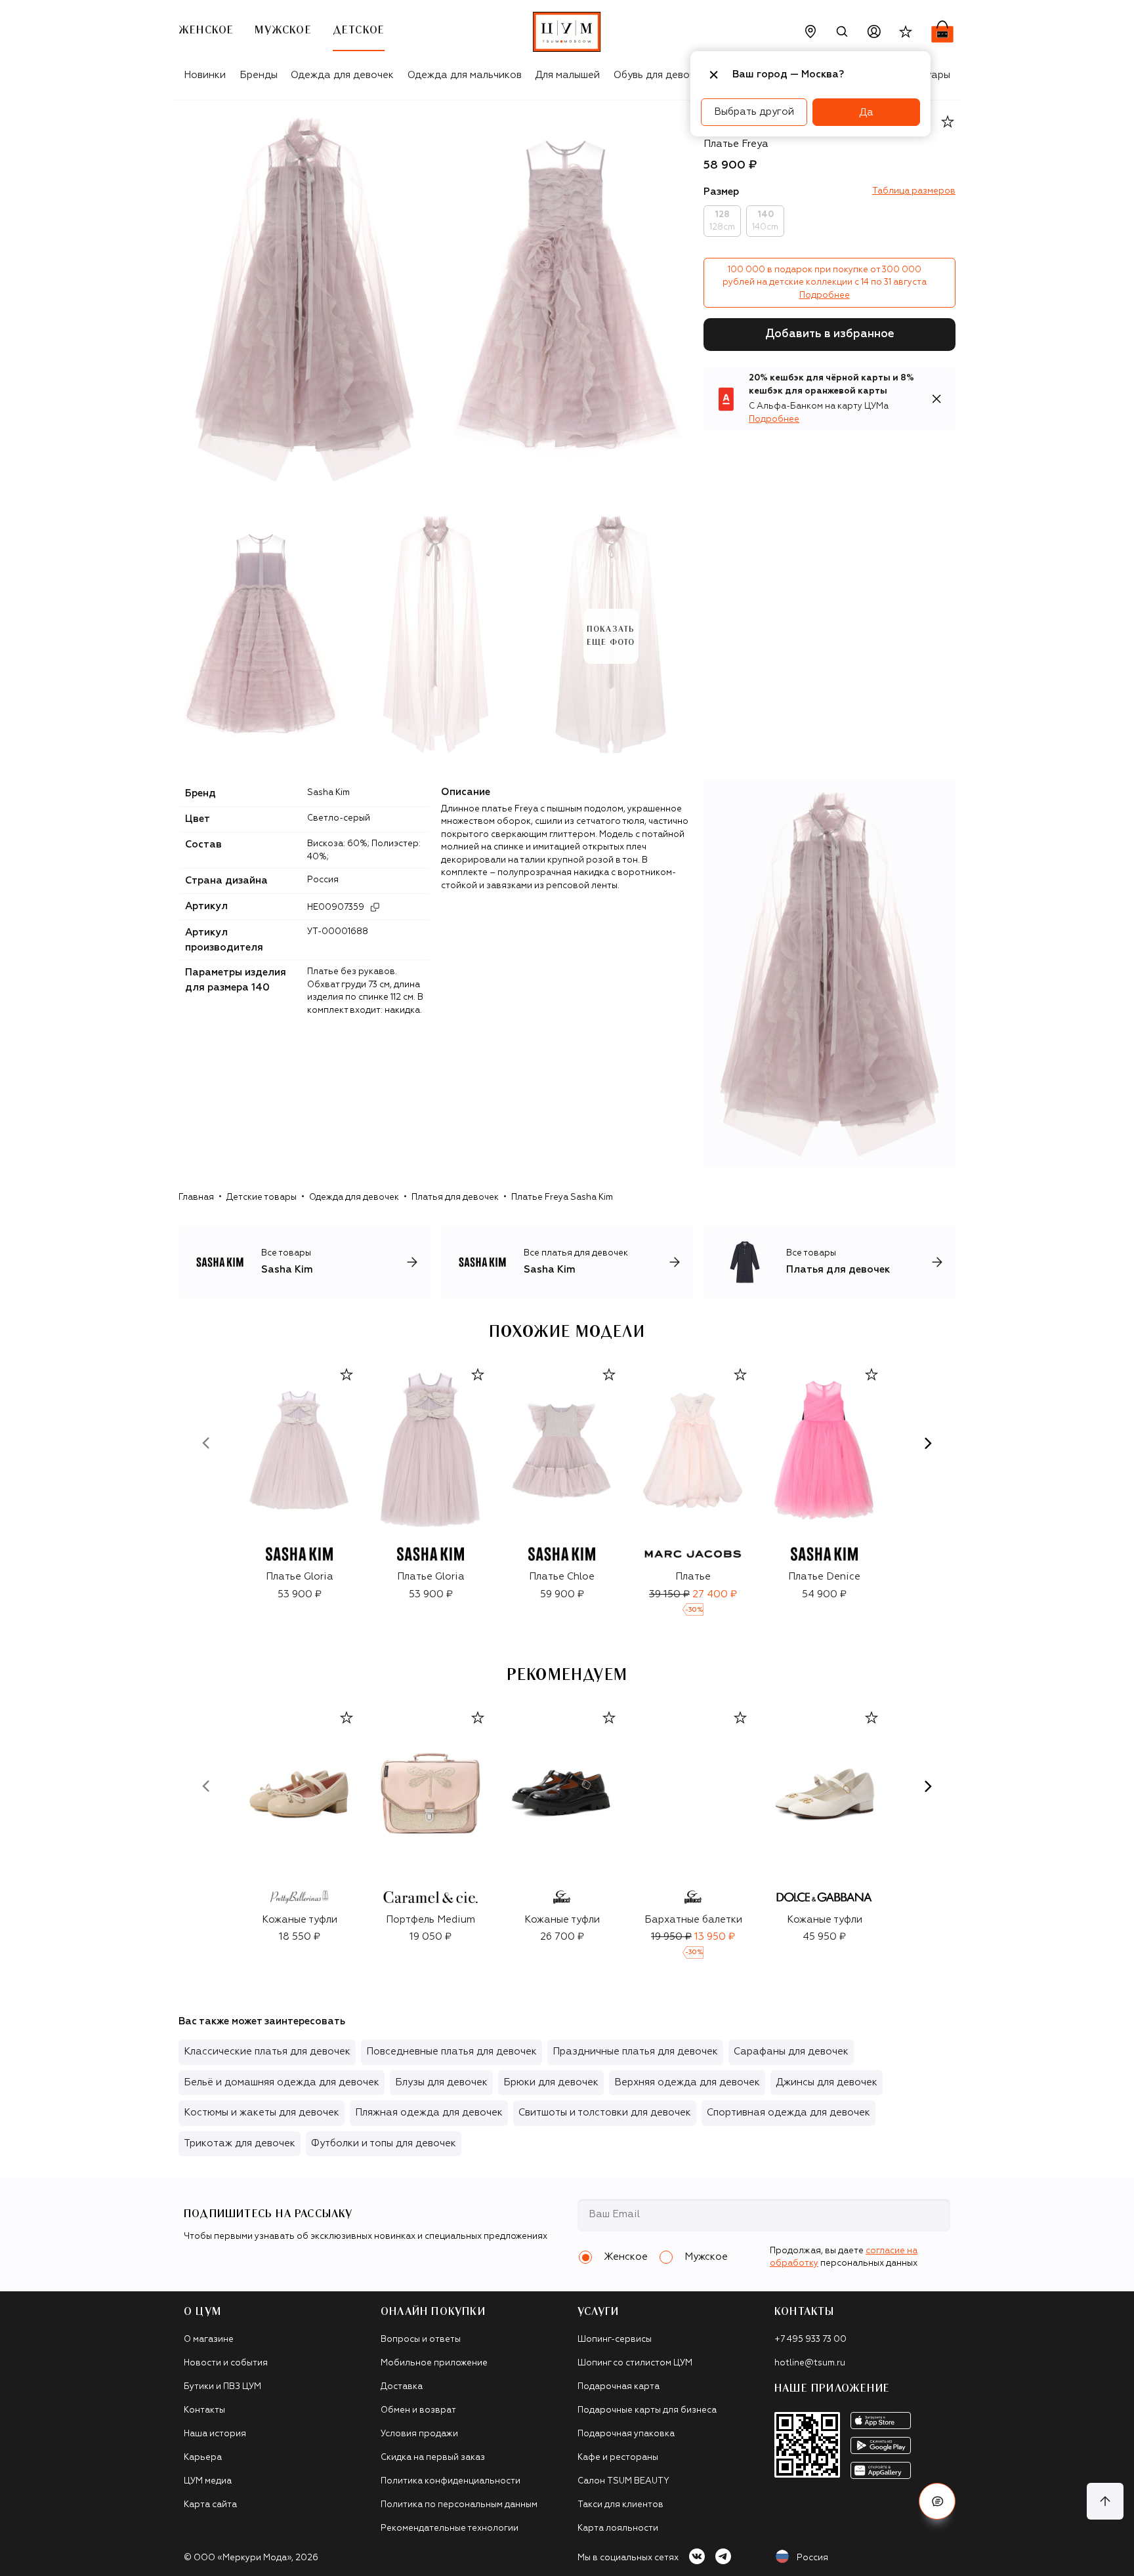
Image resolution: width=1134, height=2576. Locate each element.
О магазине (209, 2340)
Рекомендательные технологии (450, 2528)
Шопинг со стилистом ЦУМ (635, 2363)
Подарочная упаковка (626, 2434)
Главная (196, 1197)
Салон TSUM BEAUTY (623, 2481)
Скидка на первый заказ (433, 2458)
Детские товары (262, 1197)
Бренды (259, 75)
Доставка (402, 2387)
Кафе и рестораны (618, 2458)
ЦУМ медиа (208, 2481)
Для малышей (567, 75)
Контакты (204, 2410)
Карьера (203, 2458)
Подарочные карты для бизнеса (647, 2410)
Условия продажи (419, 2434)
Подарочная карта (619, 2387)
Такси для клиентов (620, 2505)
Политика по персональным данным (459, 2505)
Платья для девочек (455, 1197)
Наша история (215, 2434)
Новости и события (226, 2363)
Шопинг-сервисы (615, 2340)
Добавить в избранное (830, 334)
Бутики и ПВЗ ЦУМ (222, 2387)
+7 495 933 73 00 (810, 2340)
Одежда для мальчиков (465, 75)
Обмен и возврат (418, 2410)
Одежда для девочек (342, 75)
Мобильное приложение (434, 2363)
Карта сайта (210, 2505)
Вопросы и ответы (421, 2340)
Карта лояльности (618, 2528)
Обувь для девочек (660, 75)
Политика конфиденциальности (451, 2481)
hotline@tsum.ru (810, 2363)
